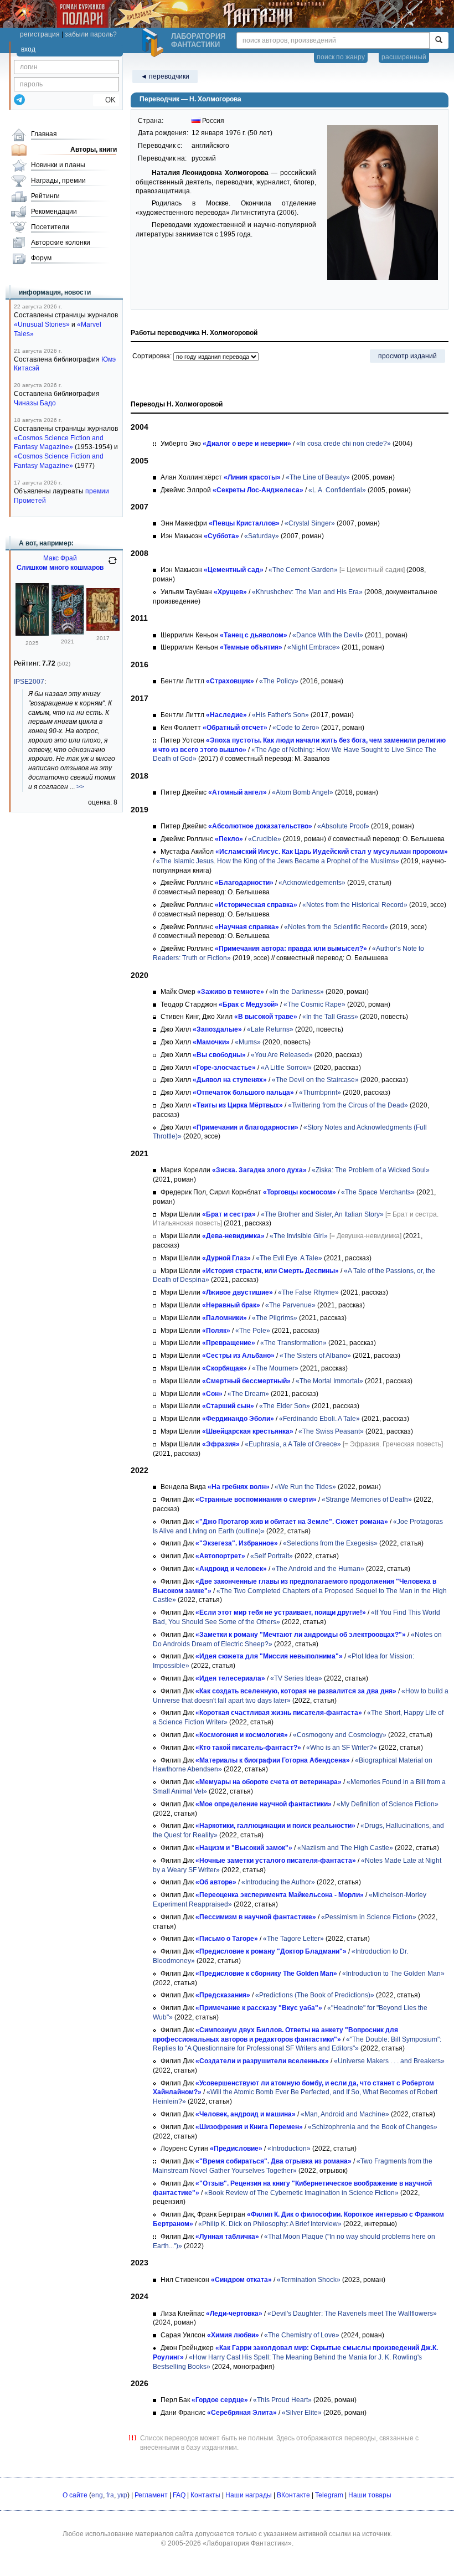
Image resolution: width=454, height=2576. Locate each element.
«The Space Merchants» (378, 1192)
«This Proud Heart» (282, 2400)
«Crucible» (265, 839)
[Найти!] (439, 40)
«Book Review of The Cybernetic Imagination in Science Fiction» (301, 2193)
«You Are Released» (282, 1055)
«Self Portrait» (272, 1556)
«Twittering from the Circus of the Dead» (348, 1105)
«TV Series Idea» (296, 1678)
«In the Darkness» (296, 992)
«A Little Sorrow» (286, 1068)
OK (106, 100)
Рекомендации (54, 212)
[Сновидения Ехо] (103, 628)
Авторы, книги (94, 150)
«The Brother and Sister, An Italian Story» (322, 1214)
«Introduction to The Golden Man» (393, 1974)
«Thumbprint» (320, 1093)
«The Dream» (248, 1394)
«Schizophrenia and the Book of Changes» (373, 2127)
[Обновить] (112, 565)
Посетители (50, 227)
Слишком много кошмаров (60, 568)
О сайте (75, 2495)
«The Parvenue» (290, 1305)
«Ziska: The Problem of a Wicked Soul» (371, 1170)
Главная (44, 134)
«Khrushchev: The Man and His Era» (307, 592)
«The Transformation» (293, 1343)
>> (80, 787)
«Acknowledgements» (312, 883)
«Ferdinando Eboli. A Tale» (319, 1419)
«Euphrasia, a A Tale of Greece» (293, 1444)
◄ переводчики (165, 76)
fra (110, 2495)
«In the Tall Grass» (330, 1017)
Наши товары (370, 2495)
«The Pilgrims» (275, 1318)
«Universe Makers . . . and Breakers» (389, 2061)
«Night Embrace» (314, 647)
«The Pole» (253, 1331)
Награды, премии (58, 181)
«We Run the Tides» (305, 1487)
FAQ (179, 2495)
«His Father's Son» (280, 715)
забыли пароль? (91, 34)
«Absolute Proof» (343, 826)
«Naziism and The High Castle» (345, 1848)
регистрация (40, 34)
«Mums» (248, 1042)
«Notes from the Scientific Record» (336, 927)
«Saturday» (262, 536)
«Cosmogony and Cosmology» (340, 1735)
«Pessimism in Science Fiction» (369, 1917)
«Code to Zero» (296, 728)
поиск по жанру (341, 57)
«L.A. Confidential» (337, 490)
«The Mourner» (275, 1368)
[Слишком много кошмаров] (32, 633)
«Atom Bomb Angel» (303, 792)
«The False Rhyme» (308, 1292)
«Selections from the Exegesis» (330, 1543)
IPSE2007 (29, 682)
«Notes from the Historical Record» (355, 905)
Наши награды (249, 2495)
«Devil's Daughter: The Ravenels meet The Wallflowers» (352, 2314)
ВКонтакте (293, 2495)
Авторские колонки (61, 243)
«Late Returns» (270, 1029)
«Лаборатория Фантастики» (247, 2543)
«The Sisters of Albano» (315, 1356)
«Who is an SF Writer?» (342, 1748)
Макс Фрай (60, 558)
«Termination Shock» (309, 2280)
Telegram (329, 2495)
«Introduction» (289, 2149)
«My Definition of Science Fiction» (388, 1804)
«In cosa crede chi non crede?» (344, 444)
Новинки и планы (58, 165)
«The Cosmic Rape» (314, 1004)
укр (122, 2495)
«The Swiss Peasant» (331, 1431)
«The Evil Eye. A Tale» (289, 1258)
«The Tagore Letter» (293, 1939)
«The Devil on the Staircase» (315, 1080)
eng (97, 2495)
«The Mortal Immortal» (329, 1381)
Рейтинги (45, 196)
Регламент (151, 2495)
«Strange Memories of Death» (367, 1500)
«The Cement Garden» (303, 570)
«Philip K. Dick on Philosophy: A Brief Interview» (270, 2224)
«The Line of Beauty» (318, 477)
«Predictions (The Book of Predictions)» (315, 1995)
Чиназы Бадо (35, 403)
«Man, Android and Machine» (345, 2114)
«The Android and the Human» (318, 1569)
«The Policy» (279, 681)
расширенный (404, 57)
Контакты (205, 2495)
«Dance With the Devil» (328, 635)
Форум (41, 258)
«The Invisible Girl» (299, 1236)
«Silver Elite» (302, 2413)
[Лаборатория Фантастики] (154, 43)
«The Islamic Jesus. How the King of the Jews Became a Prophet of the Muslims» (278, 861)
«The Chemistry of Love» (302, 2335)
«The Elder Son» (285, 1406)
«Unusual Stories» (42, 324)
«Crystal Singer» (310, 523)
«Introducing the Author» (278, 1882)
